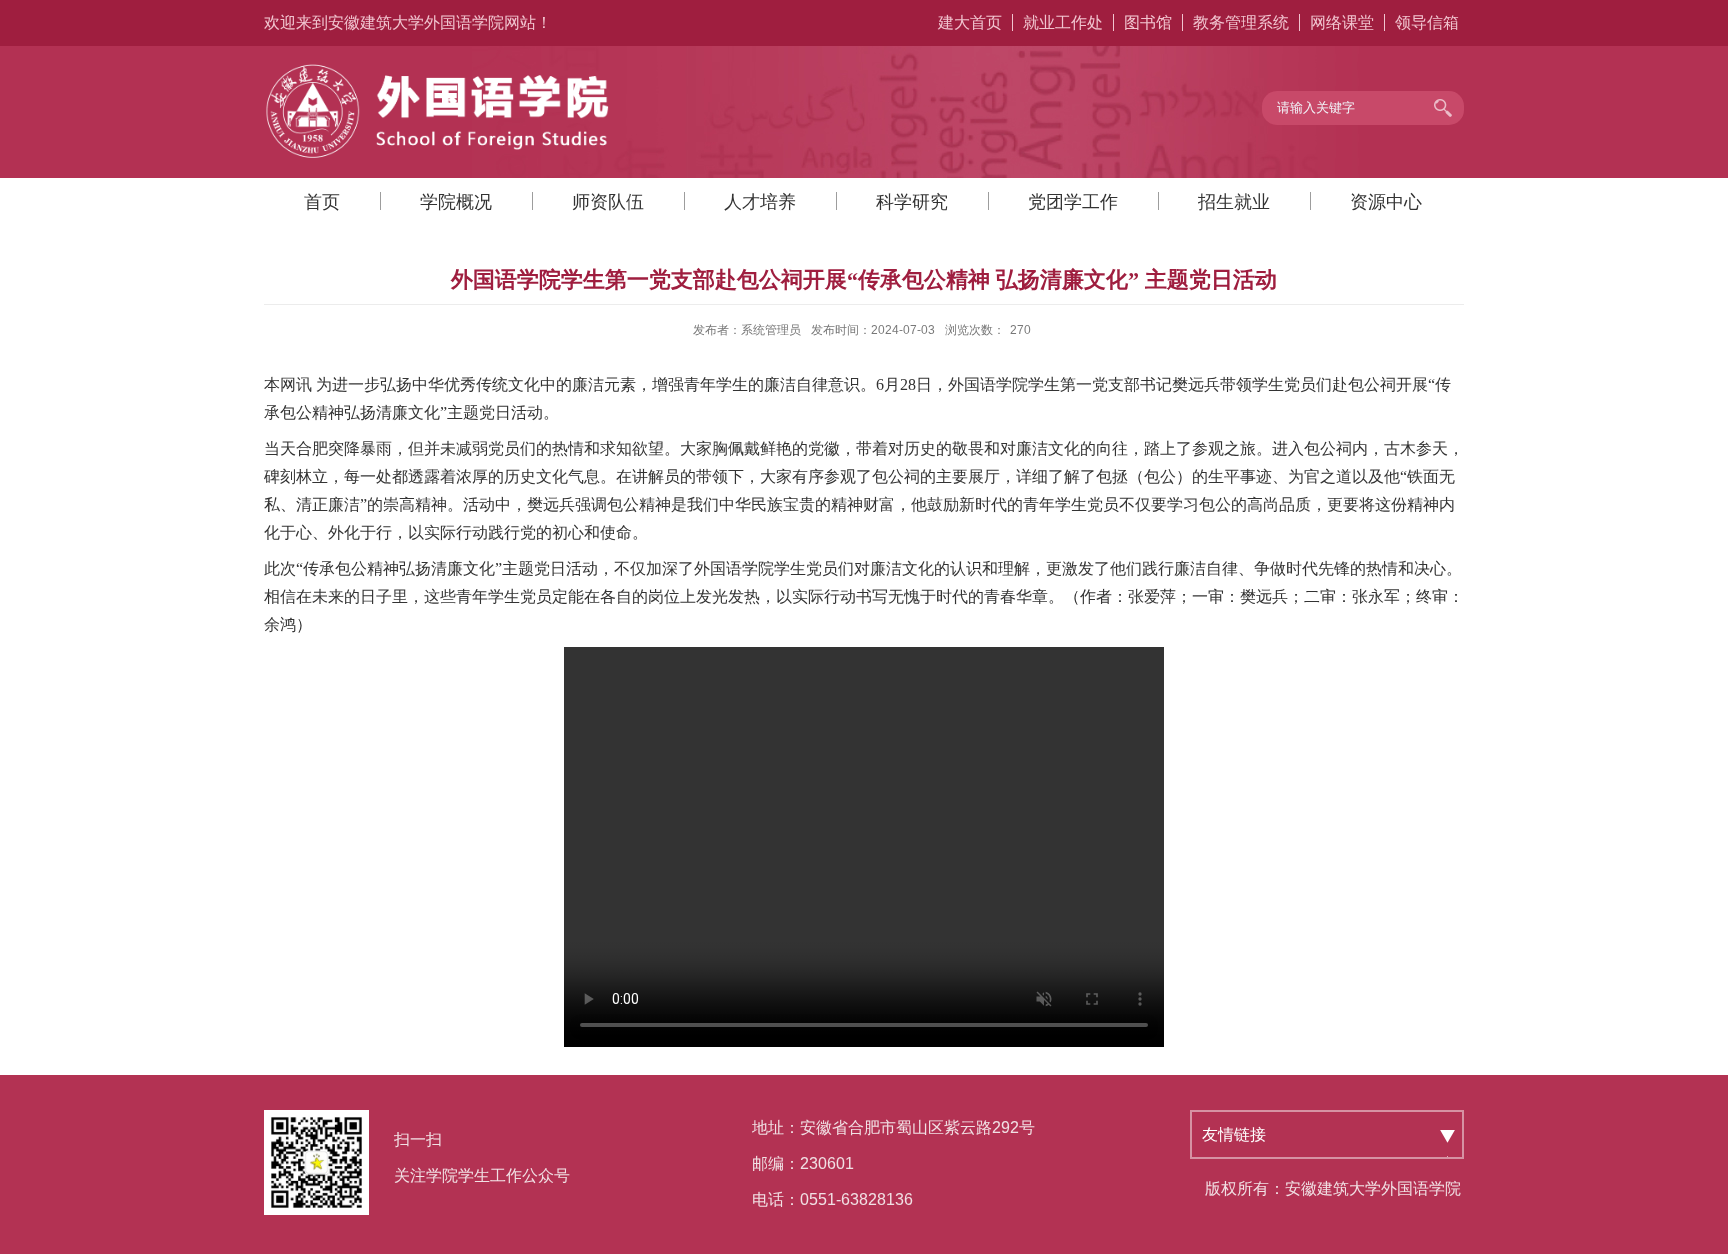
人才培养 (760, 202)
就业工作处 (1063, 22)
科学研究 (912, 202)
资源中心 (1386, 202)
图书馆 (1148, 22)
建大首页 (970, 22)
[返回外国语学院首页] (439, 68)
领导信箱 (1427, 22)
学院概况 (456, 202)
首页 (322, 202)
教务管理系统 (1241, 22)
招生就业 (1234, 202)
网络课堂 (1342, 22)
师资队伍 (608, 202)
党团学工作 (1073, 202)
